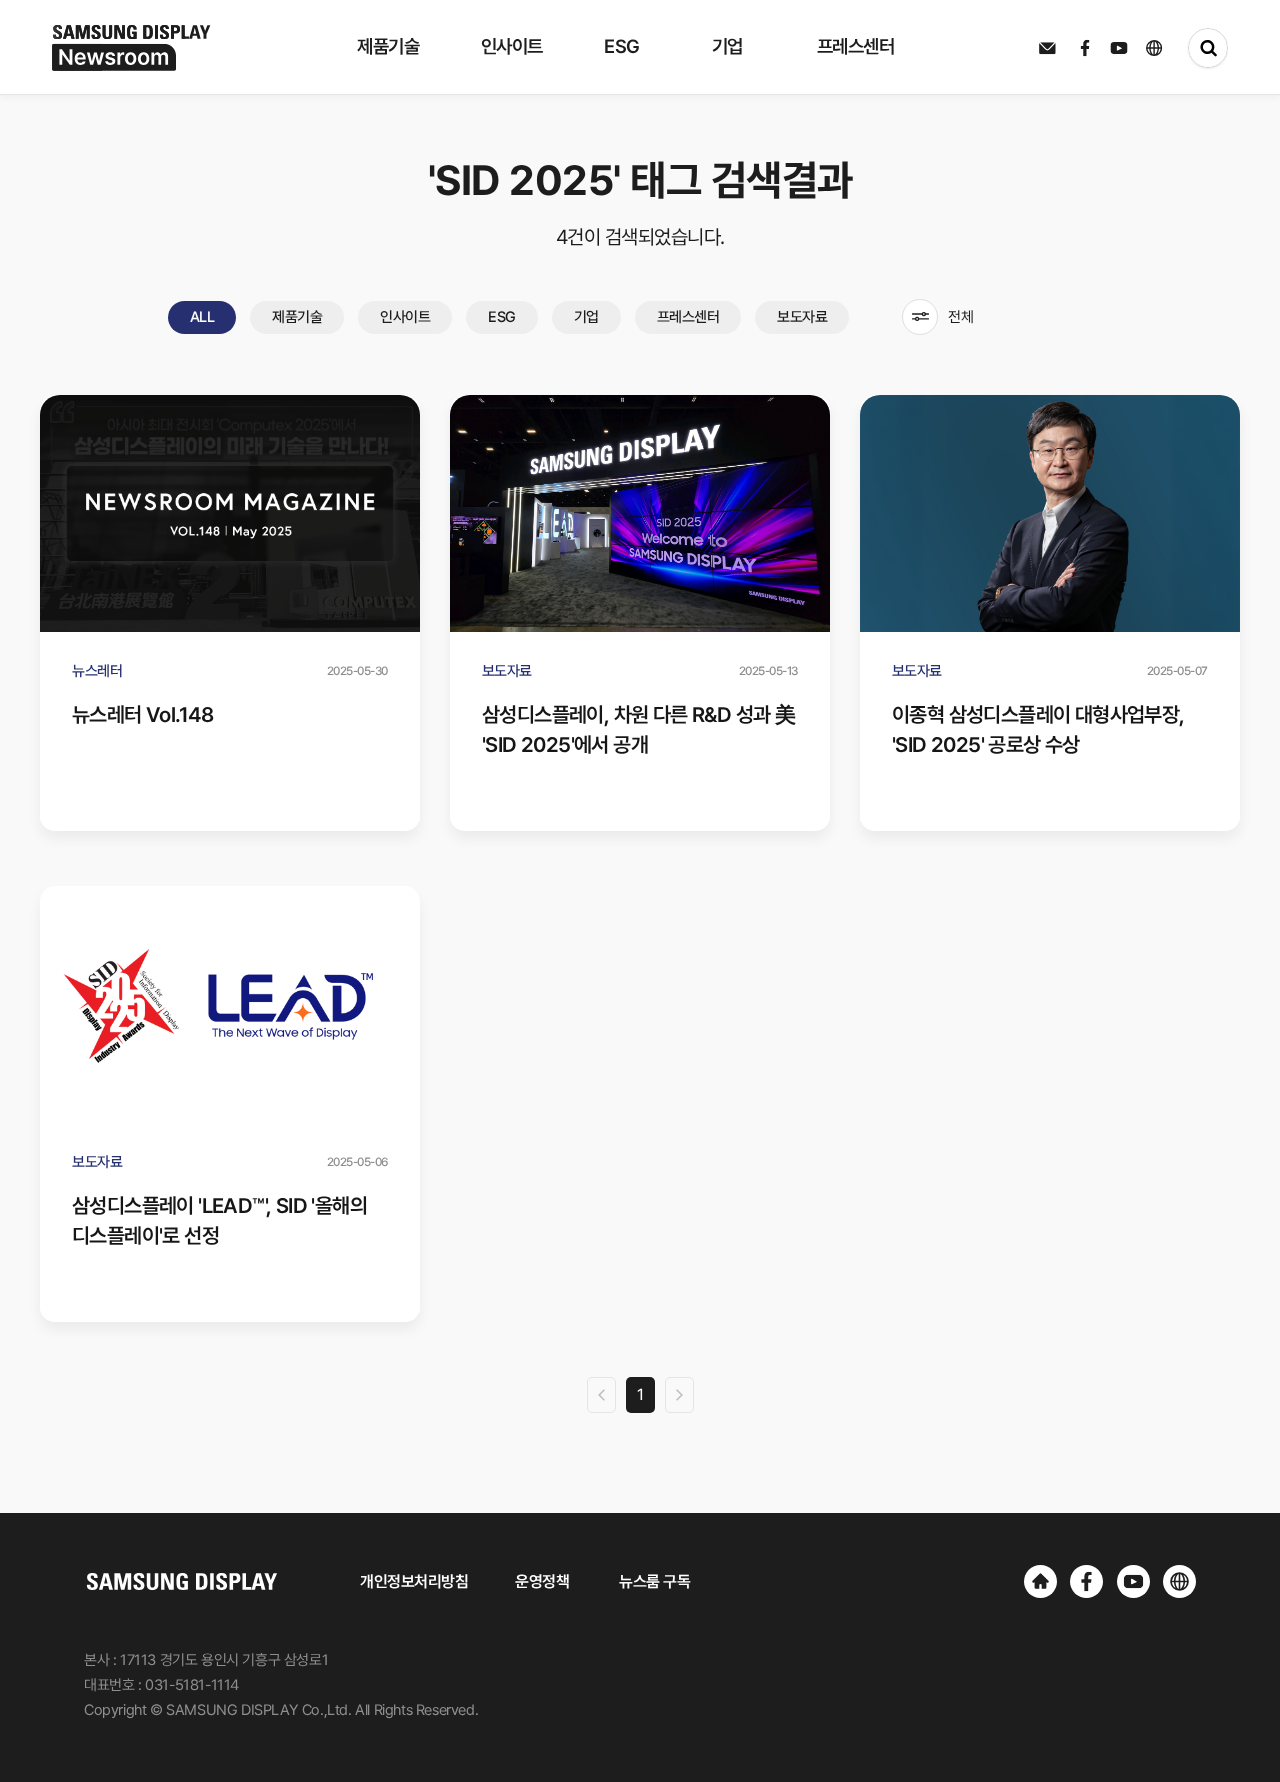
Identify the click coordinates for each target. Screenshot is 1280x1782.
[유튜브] (1133, 1581)
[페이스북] (1086, 1581)
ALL (202, 317)
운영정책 (542, 1581)
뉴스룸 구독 (654, 1581)
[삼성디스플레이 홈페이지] (1040, 1581)
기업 (586, 317)
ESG (502, 317)
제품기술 (297, 317)
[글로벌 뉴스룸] (1179, 1581)
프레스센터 (688, 317)
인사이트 (405, 317)
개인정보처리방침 (414, 1581)
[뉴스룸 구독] (1047, 48)
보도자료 (802, 317)
